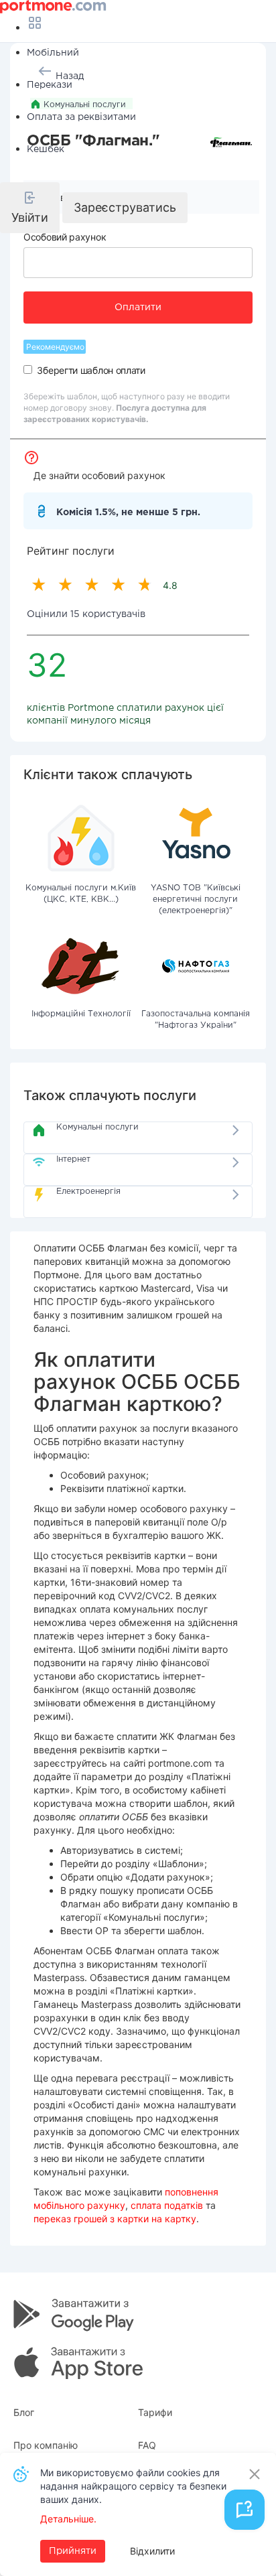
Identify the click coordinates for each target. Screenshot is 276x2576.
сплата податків (167, 2205)
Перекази (50, 85)
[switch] (28, 369)
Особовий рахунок (65, 237)
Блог (24, 2412)
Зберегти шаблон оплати (91, 370)
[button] (30, 208)
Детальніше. (68, 2519)
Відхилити (152, 2551)
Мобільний (53, 53)
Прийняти (73, 2551)
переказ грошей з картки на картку (115, 2219)
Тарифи (155, 2412)
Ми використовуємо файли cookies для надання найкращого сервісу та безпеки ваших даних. (133, 2486)
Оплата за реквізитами (81, 117)
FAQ (147, 2445)
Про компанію (46, 2445)
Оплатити (138, 308)
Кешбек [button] (46, 149)
